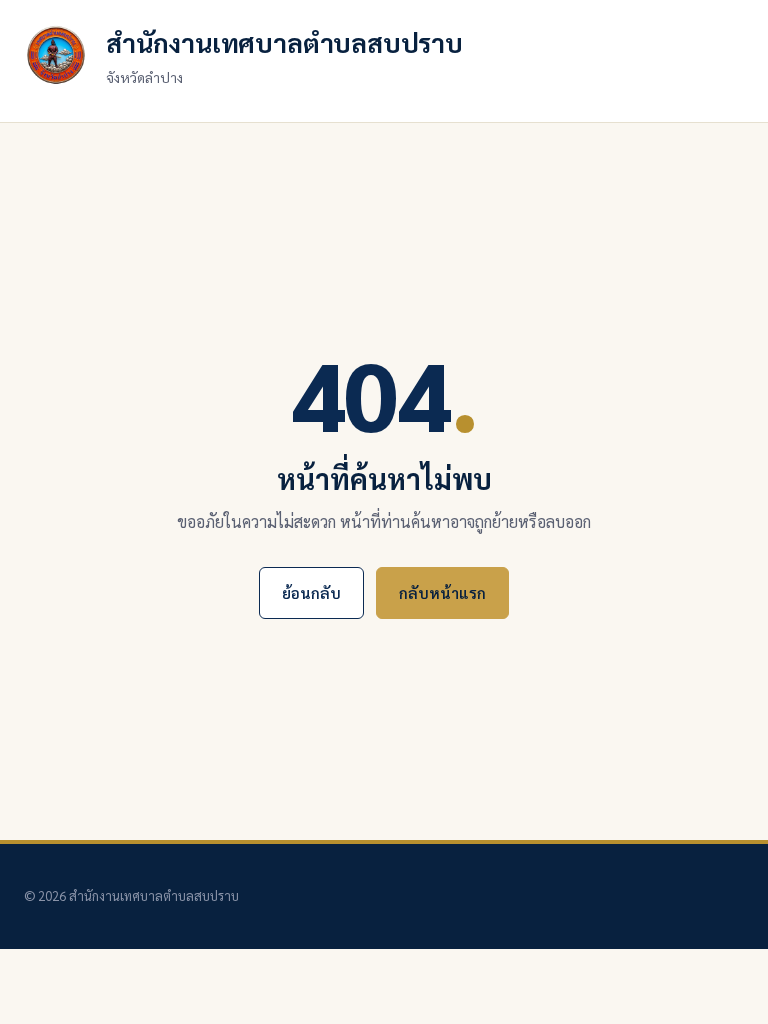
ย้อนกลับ (311, 592)
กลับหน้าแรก (442, 592)
